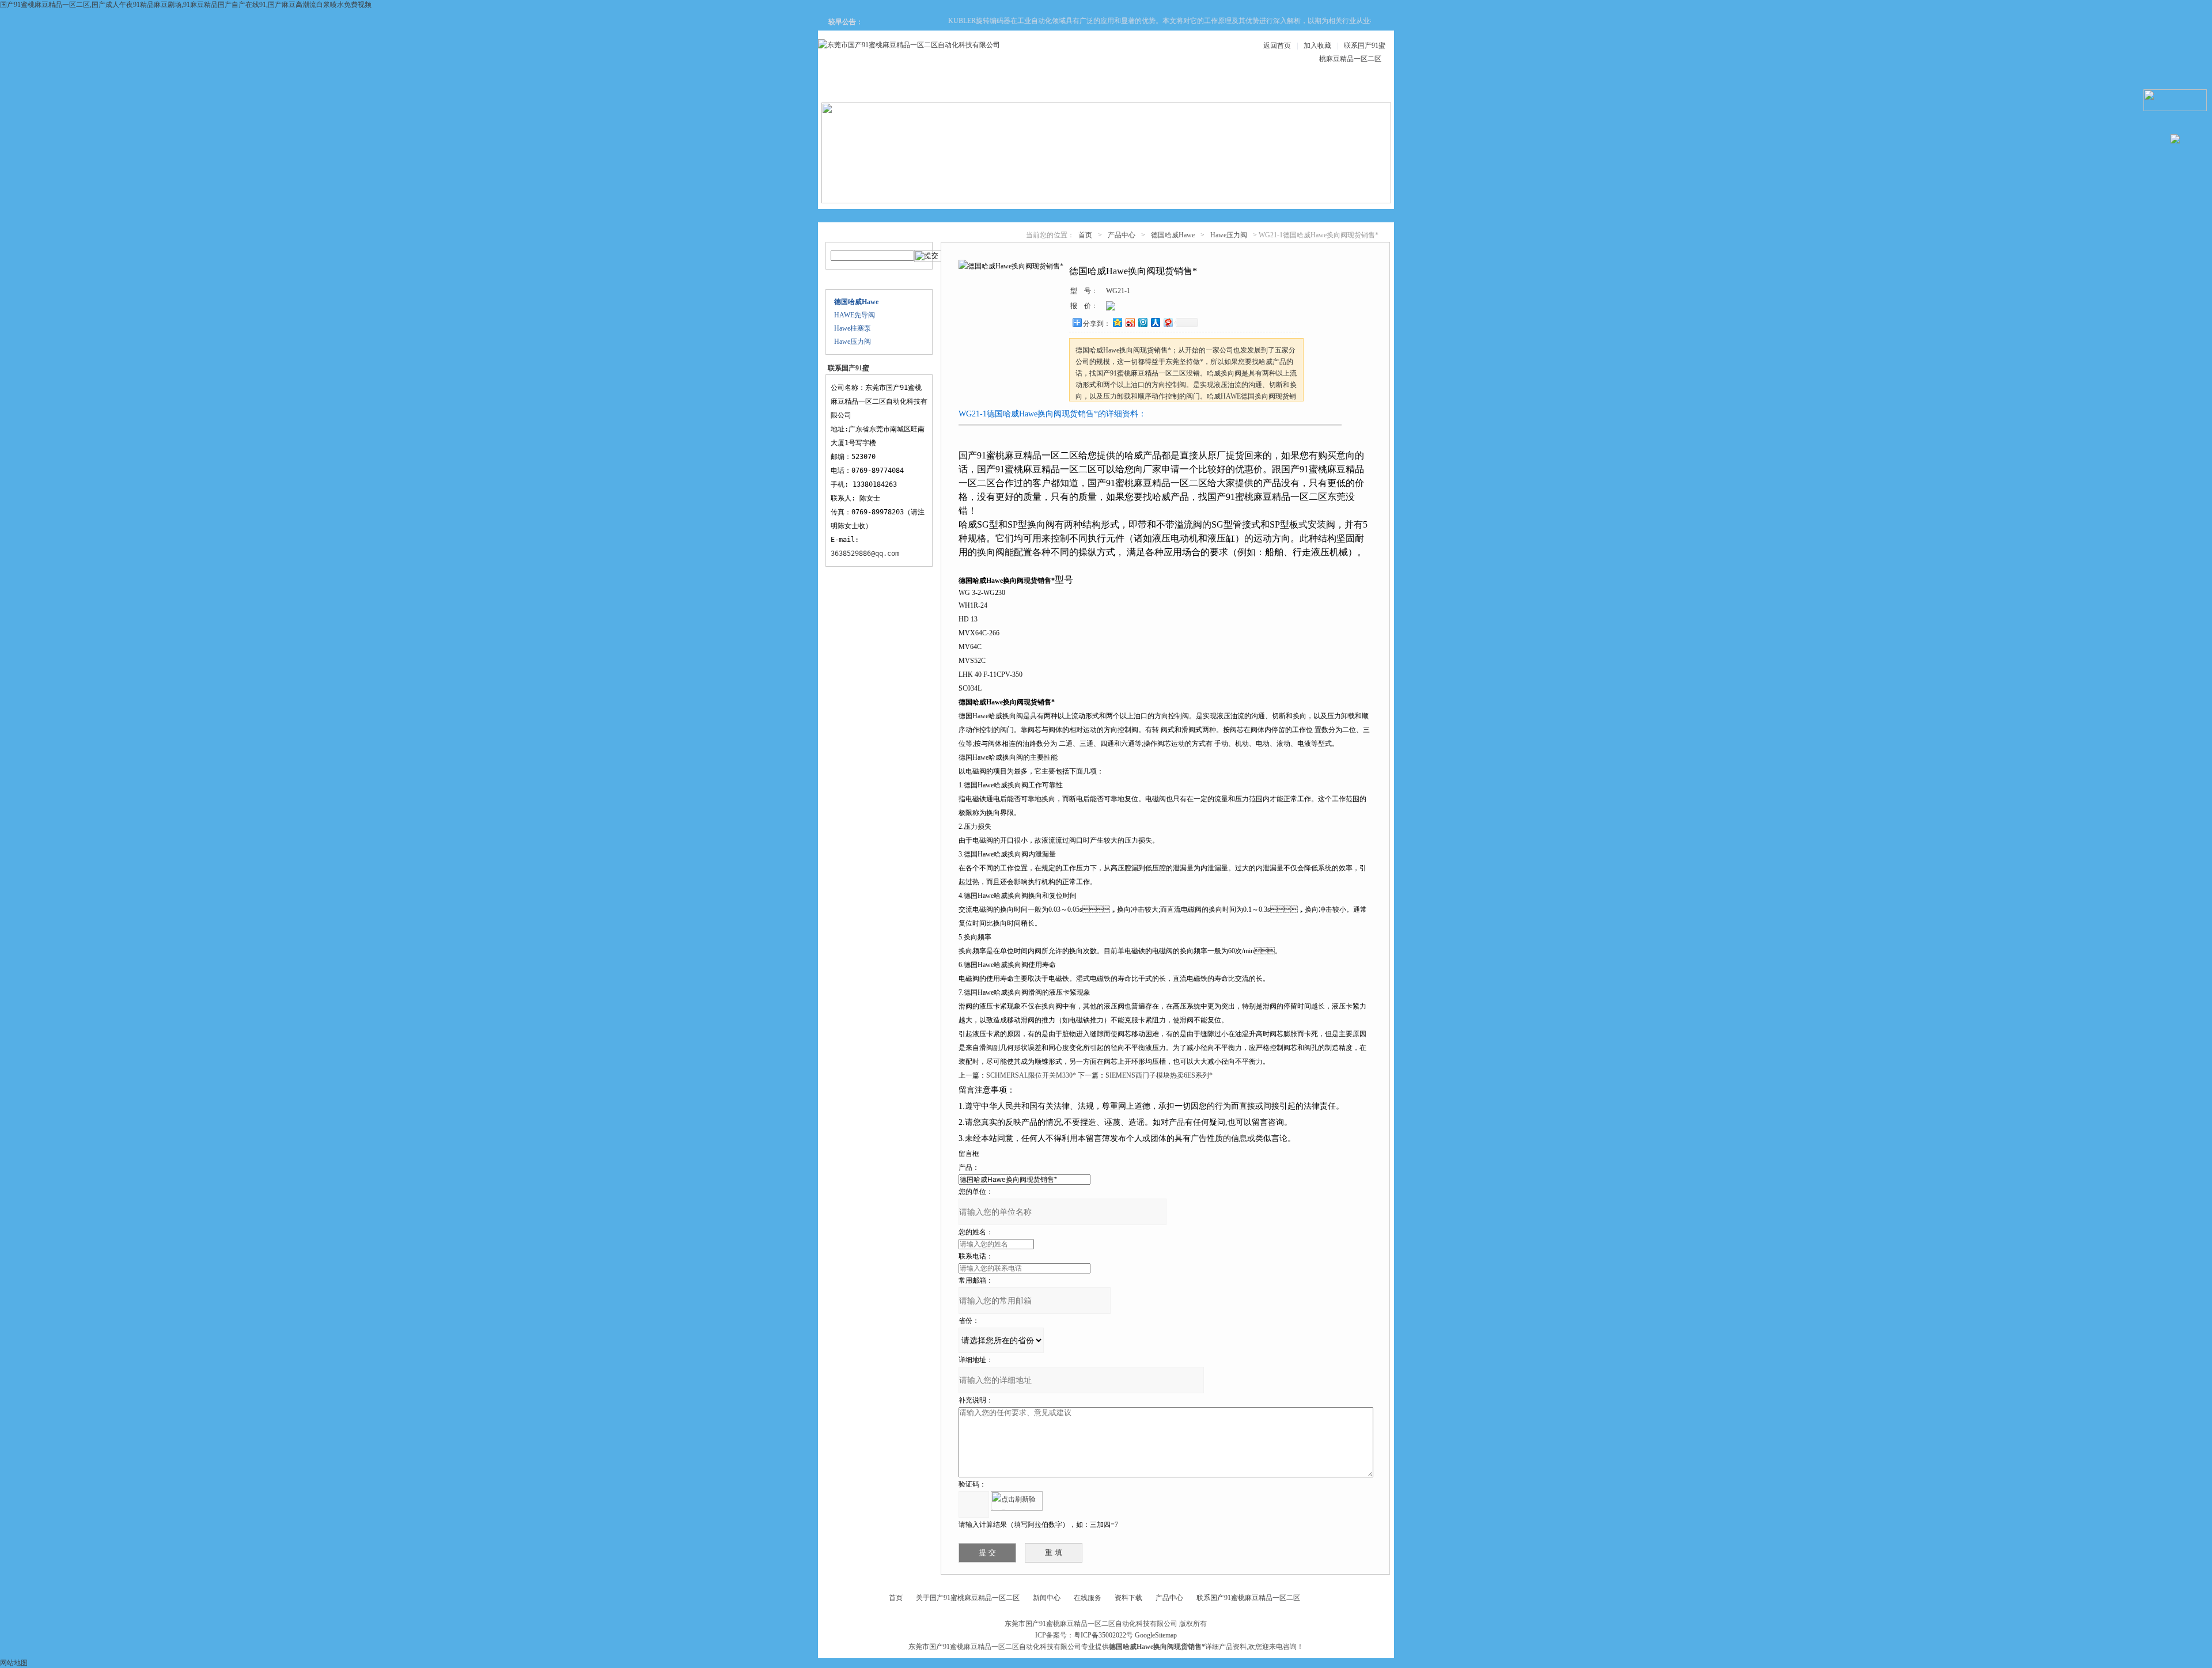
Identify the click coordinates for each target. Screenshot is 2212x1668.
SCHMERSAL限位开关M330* (1031, 1075)
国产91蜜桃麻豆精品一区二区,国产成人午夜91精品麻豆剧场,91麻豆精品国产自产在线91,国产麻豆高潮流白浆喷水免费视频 (186, 5)
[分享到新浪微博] (1130, 322)
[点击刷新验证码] (1017, 1501)
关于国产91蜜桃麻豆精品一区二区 (968, 1598)
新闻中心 (1068, 87)
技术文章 (1206, 87)
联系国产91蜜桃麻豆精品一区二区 (1248, 1598)
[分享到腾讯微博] (1142, 322)
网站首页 (861, 87)
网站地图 (14, 1663)
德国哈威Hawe (1173, 235)
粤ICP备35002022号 (1103, 1635)
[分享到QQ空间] (1117, 322)
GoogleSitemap (1156, 1635)
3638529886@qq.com (865, 554)
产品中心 (999, 87)
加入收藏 (1317, 46)
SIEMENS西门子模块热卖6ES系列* (1159, 1075)
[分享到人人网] (1155, 322)
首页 (1085, 235)
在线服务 (1275, 87)
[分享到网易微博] (1168, 322)
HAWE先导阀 (855, 315)
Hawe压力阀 (853, 342)
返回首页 (1277, 46)
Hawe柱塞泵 (853, 328)
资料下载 (1137, 87)
